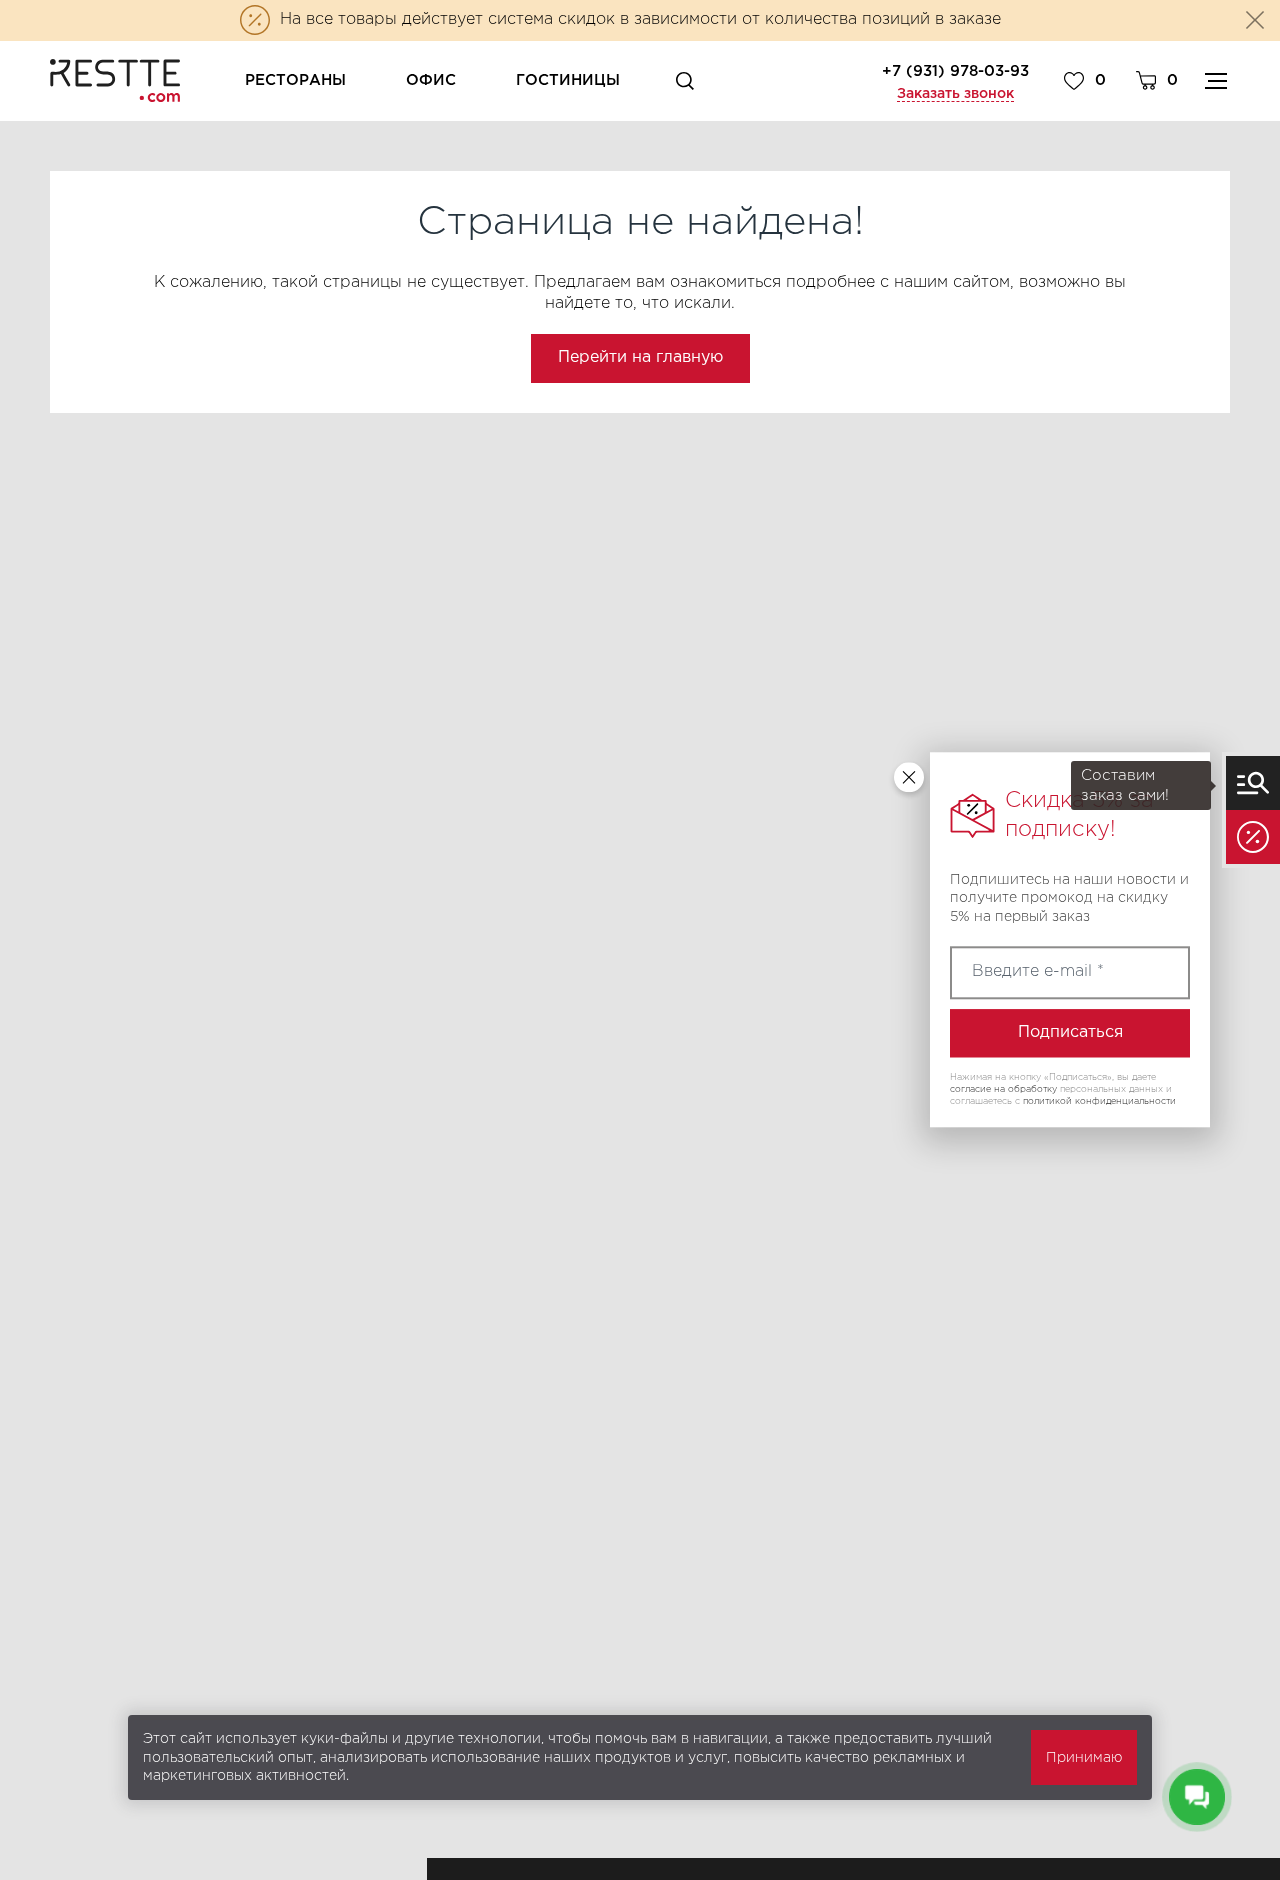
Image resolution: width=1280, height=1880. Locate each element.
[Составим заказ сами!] (1253, 783)
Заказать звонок (955, 94)
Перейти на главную (640, 357)
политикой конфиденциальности (1099, 1101)
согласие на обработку (1003, 1089)
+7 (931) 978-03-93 (955, 71)
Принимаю (1084, 1758)
